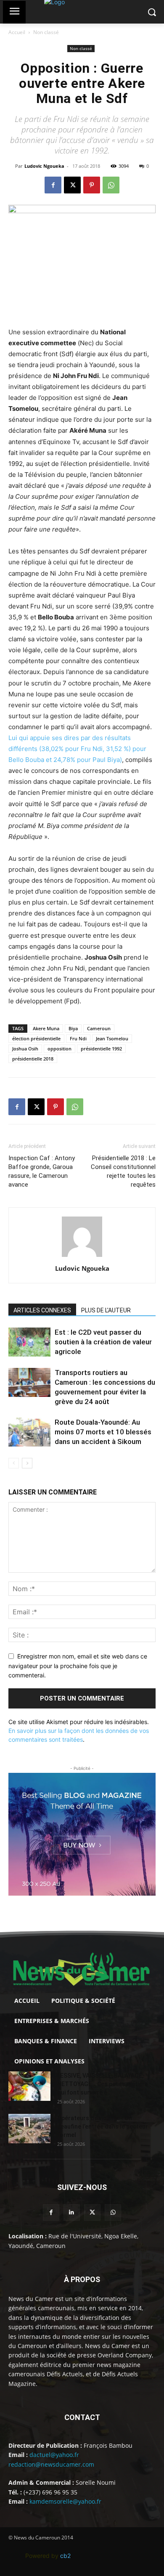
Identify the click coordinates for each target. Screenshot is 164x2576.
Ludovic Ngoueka (44, 166)
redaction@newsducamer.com (51, 2464)
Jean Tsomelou (112, 1038)
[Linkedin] (72, 2212)
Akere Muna (46, 1028)
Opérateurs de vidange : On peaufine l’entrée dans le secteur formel (103, 2126)
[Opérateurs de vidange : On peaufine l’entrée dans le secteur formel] (29, 2129)
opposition (60, 1049)
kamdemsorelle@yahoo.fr (65, 2501)
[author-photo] (82, 1257)
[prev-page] (14, 1463)
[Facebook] (53, 185)
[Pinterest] (92, 185)
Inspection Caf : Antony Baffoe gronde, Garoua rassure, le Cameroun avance (42, 1171)
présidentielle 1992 (101, 1049)
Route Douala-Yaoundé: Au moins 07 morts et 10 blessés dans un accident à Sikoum (103, 1432)
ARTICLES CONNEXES (42, 1310)
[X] (72, 185)
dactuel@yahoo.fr (54, 2455)
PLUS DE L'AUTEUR (106, 1310)
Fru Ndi (78, 1038)
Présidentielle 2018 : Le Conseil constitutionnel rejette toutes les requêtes (123, 1171)
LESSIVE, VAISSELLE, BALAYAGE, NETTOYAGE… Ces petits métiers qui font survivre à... (103, 2084)
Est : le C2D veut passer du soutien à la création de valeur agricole (103, 1342)
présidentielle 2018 (33, 1059)
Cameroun (99, 1028)
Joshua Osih (25, 1049)
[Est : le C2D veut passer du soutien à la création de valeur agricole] (29, 1342)
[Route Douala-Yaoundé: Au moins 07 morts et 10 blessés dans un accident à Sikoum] (29, 1432)
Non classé (46, 32)
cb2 (65, 2556)
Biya (73, 1028)
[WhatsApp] (111, 185)
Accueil (17, 32)
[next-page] (27, 1463)
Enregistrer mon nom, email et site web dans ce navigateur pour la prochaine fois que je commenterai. (78, 1666)
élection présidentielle (36, 1038)
